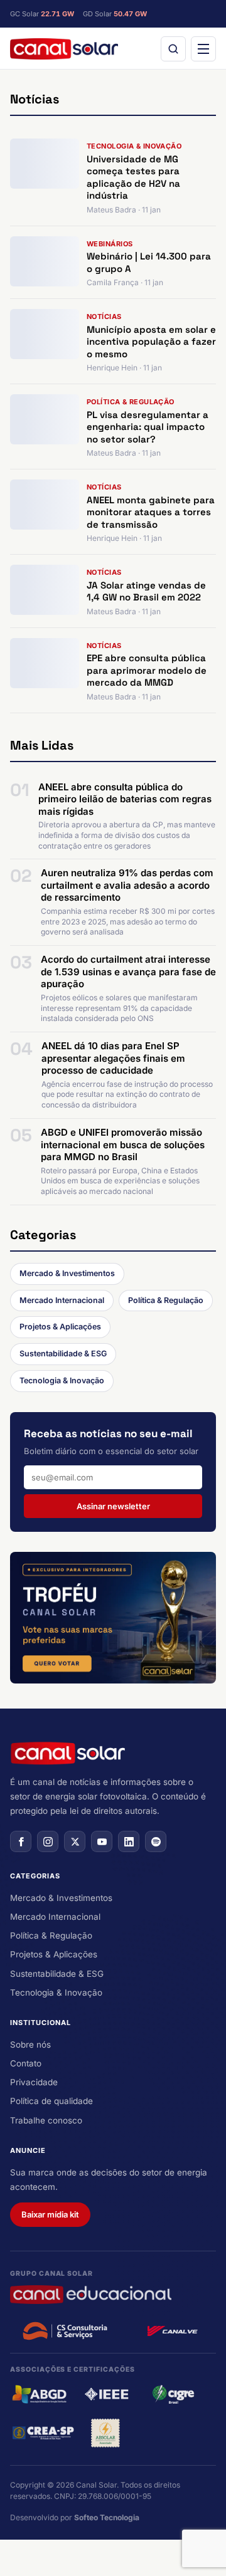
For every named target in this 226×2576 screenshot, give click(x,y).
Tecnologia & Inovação (62, 1380)
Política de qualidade (51, 2101)
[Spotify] (156, 1841)
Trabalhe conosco (46, 2120)
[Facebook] (21, 1841)
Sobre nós (30, 2045)
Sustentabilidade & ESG (63, 1353)
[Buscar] (173, 49)
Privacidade (34, 2082)
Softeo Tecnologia (107, 2517)
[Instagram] (48, 1841)
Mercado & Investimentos (67, 1273)
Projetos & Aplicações (60, 1327)
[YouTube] (102, 1841)
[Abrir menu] (203, 49)
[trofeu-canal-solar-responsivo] (113, 1618)
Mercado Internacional (62, 1300)
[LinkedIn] (129, 1841)
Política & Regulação (166, 1300)
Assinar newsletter (113, 1506)
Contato (26, 2063)
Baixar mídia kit (50, 2214)
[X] (75, 1841)
